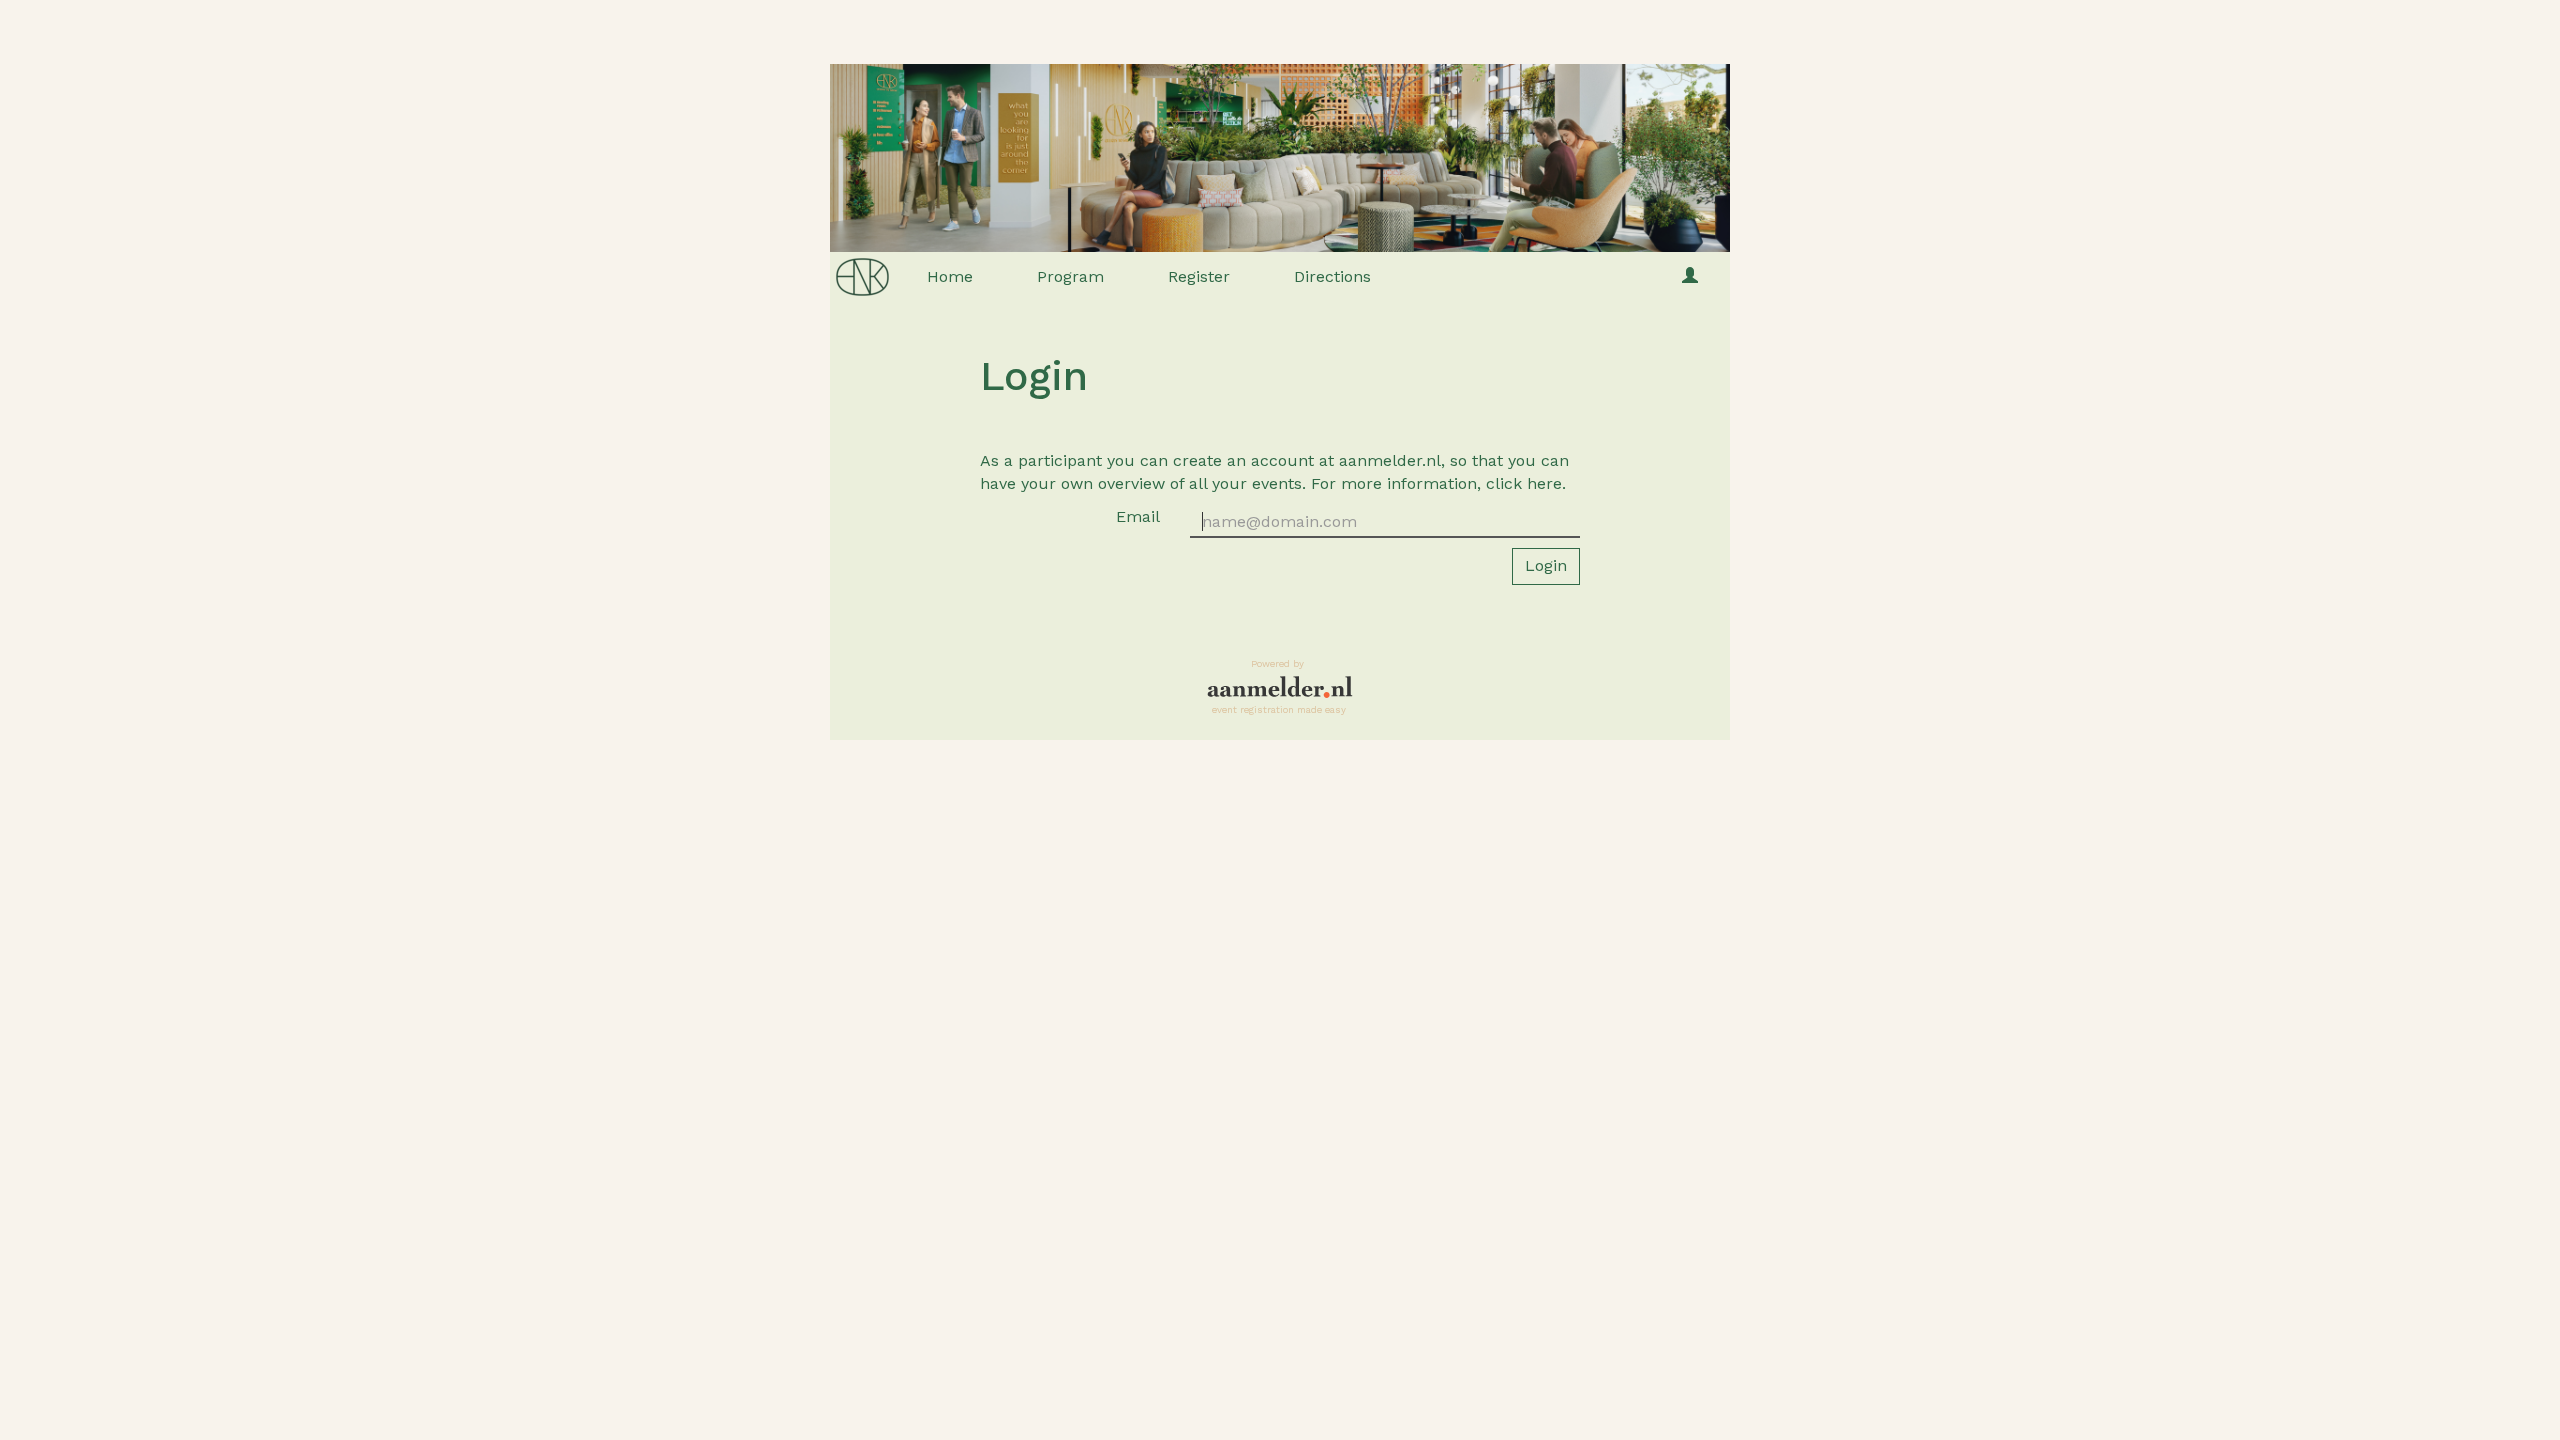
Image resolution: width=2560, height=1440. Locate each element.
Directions (1332, 276)
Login (1546, 565)
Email (1138, 516)
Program (1070, 276)
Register (1199, 276)
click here (1524, 483)
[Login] (1690, 277)
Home (950, 276)
